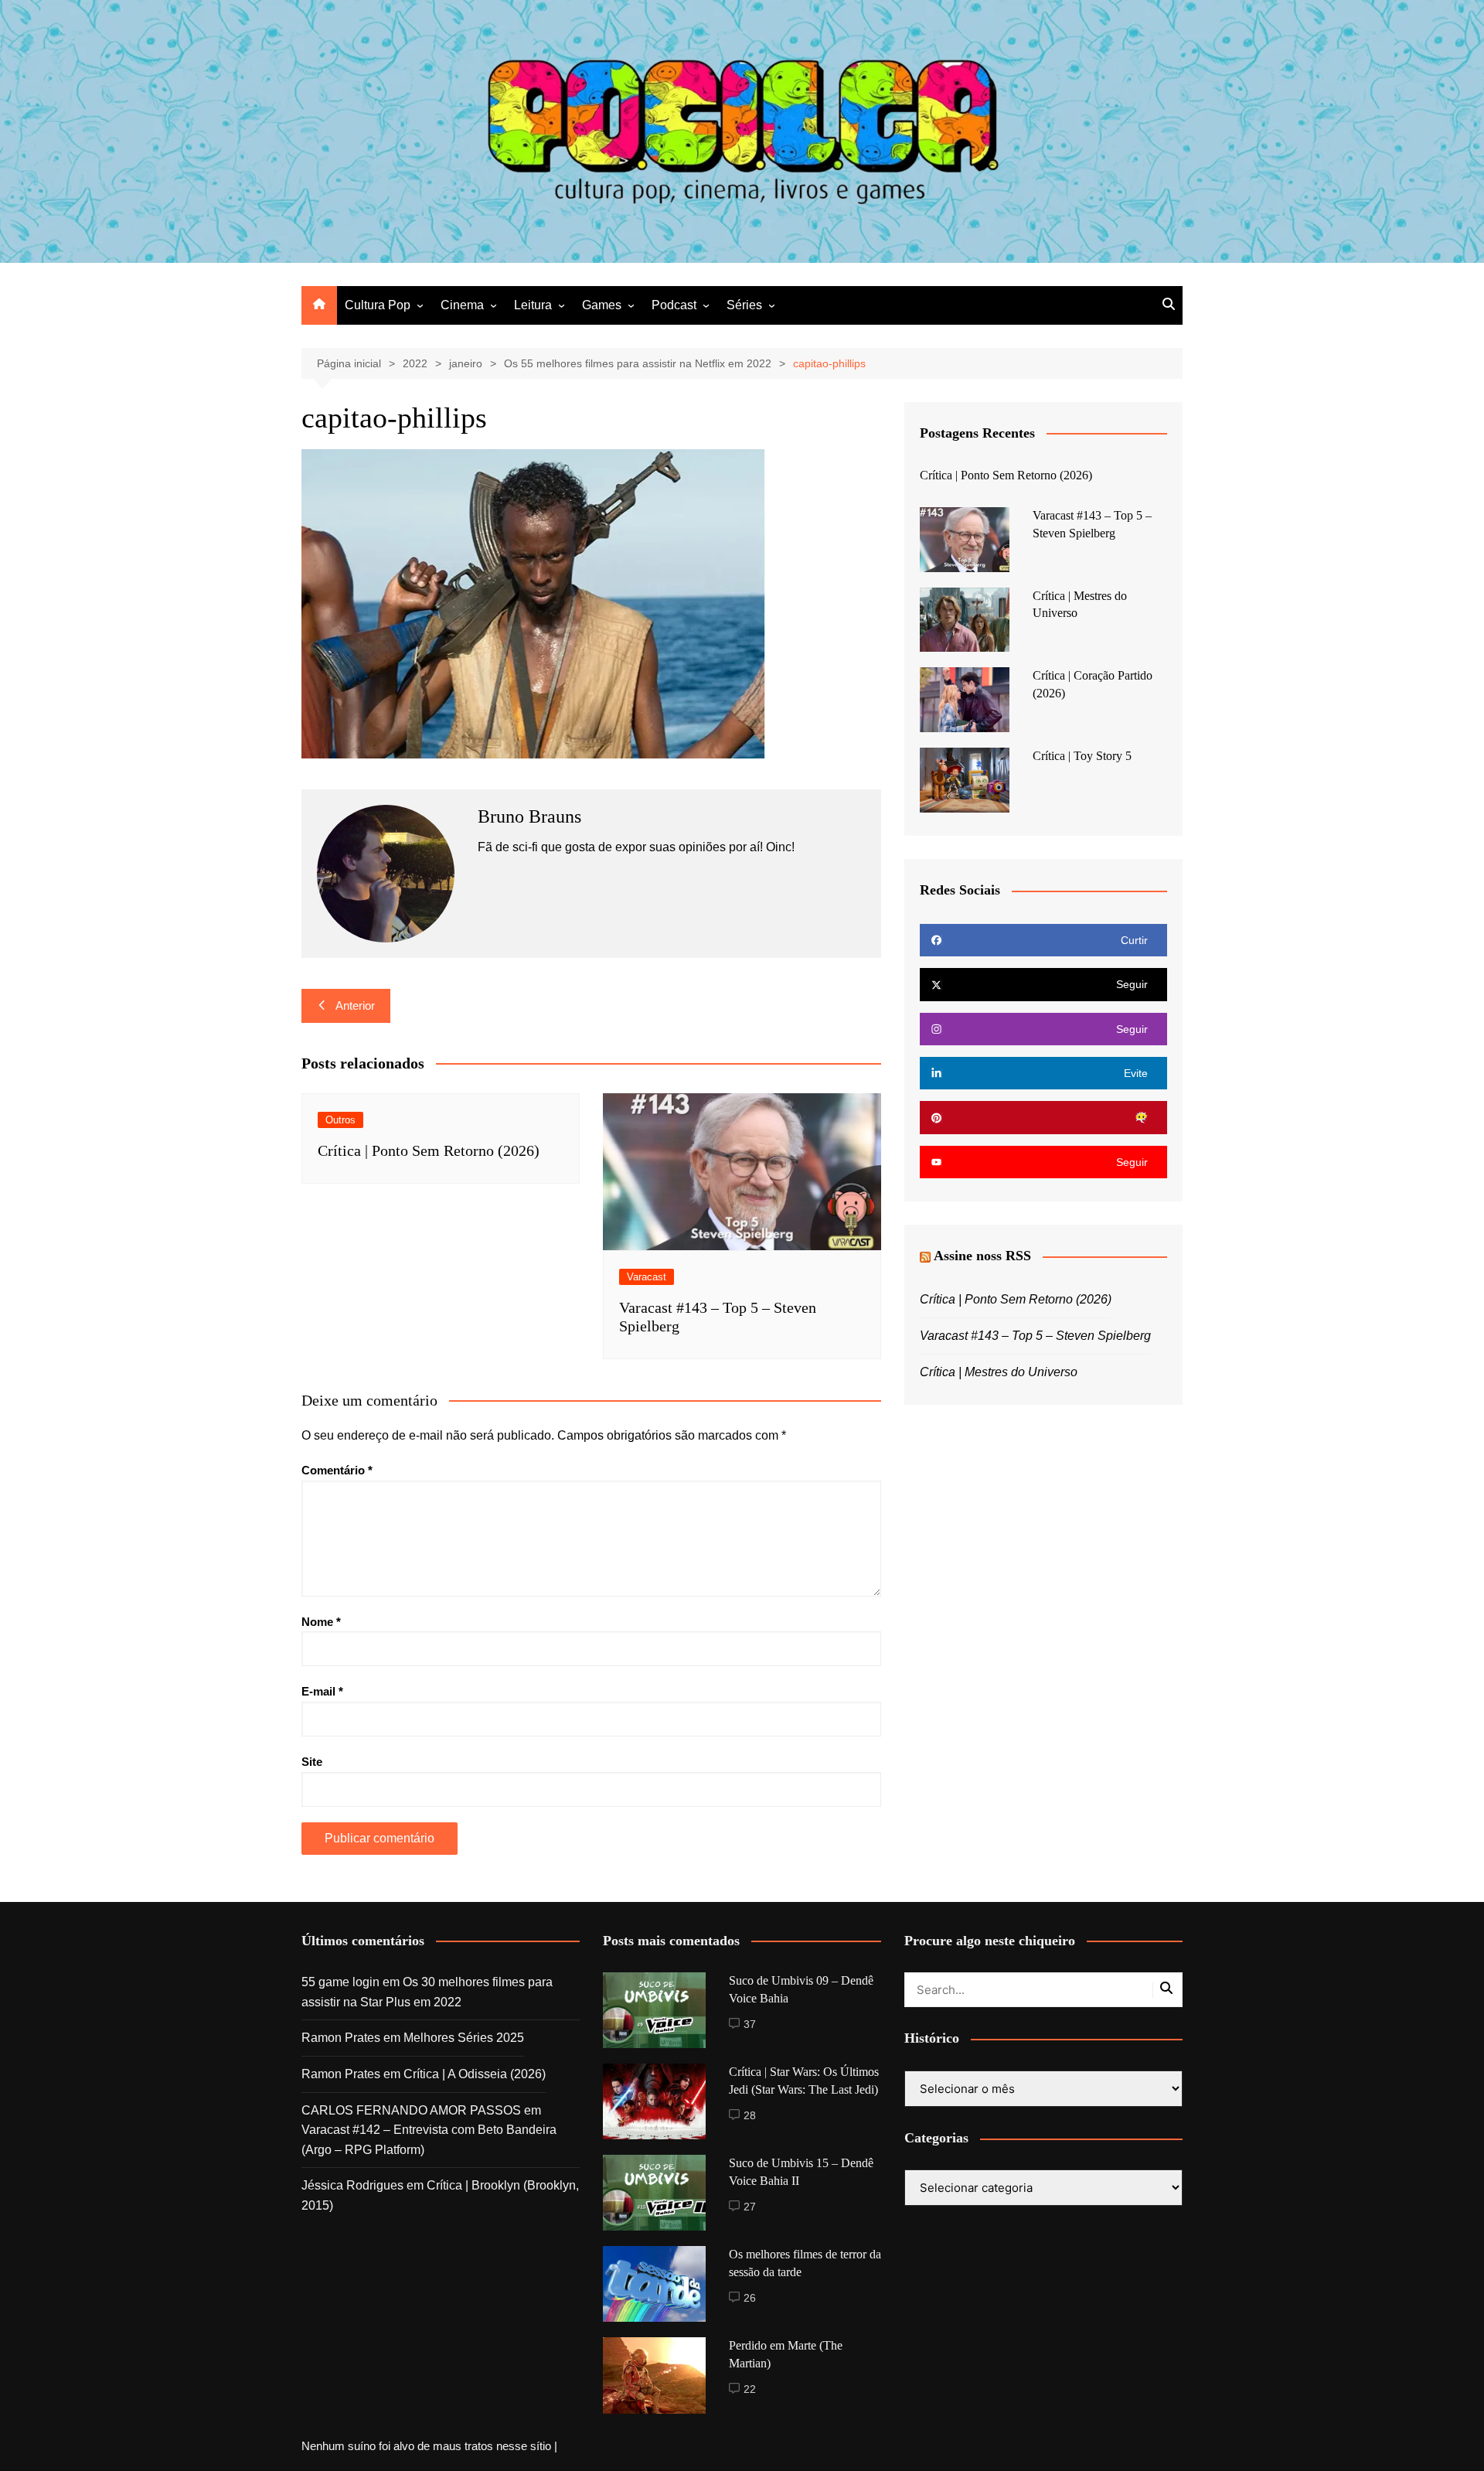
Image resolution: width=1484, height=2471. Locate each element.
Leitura (533, 305)
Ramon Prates (341, 2038)
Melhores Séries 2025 (464, 2038)
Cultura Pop (378, 305)
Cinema (462, 305)
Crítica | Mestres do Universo (999, 1372)
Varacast (647, 1277)
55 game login (340, 1982)
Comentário (337, 1470)
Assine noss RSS (982, 1256)
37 (750, 2024)
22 (750, 2389)
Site (312, 1762)
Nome (321, 1622)
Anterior (355, 1005)
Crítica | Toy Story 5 (1082, 756)
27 (750, 2207)
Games (602, 305)
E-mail (322, 1691)
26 (750, 2298)
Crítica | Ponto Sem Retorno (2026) (429, 1150)
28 (750, 2115)
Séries (744, 305)
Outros (340, 1120)
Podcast (674, 305)
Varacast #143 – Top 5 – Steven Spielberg (1035, 1336)
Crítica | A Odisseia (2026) (475, 2074)
